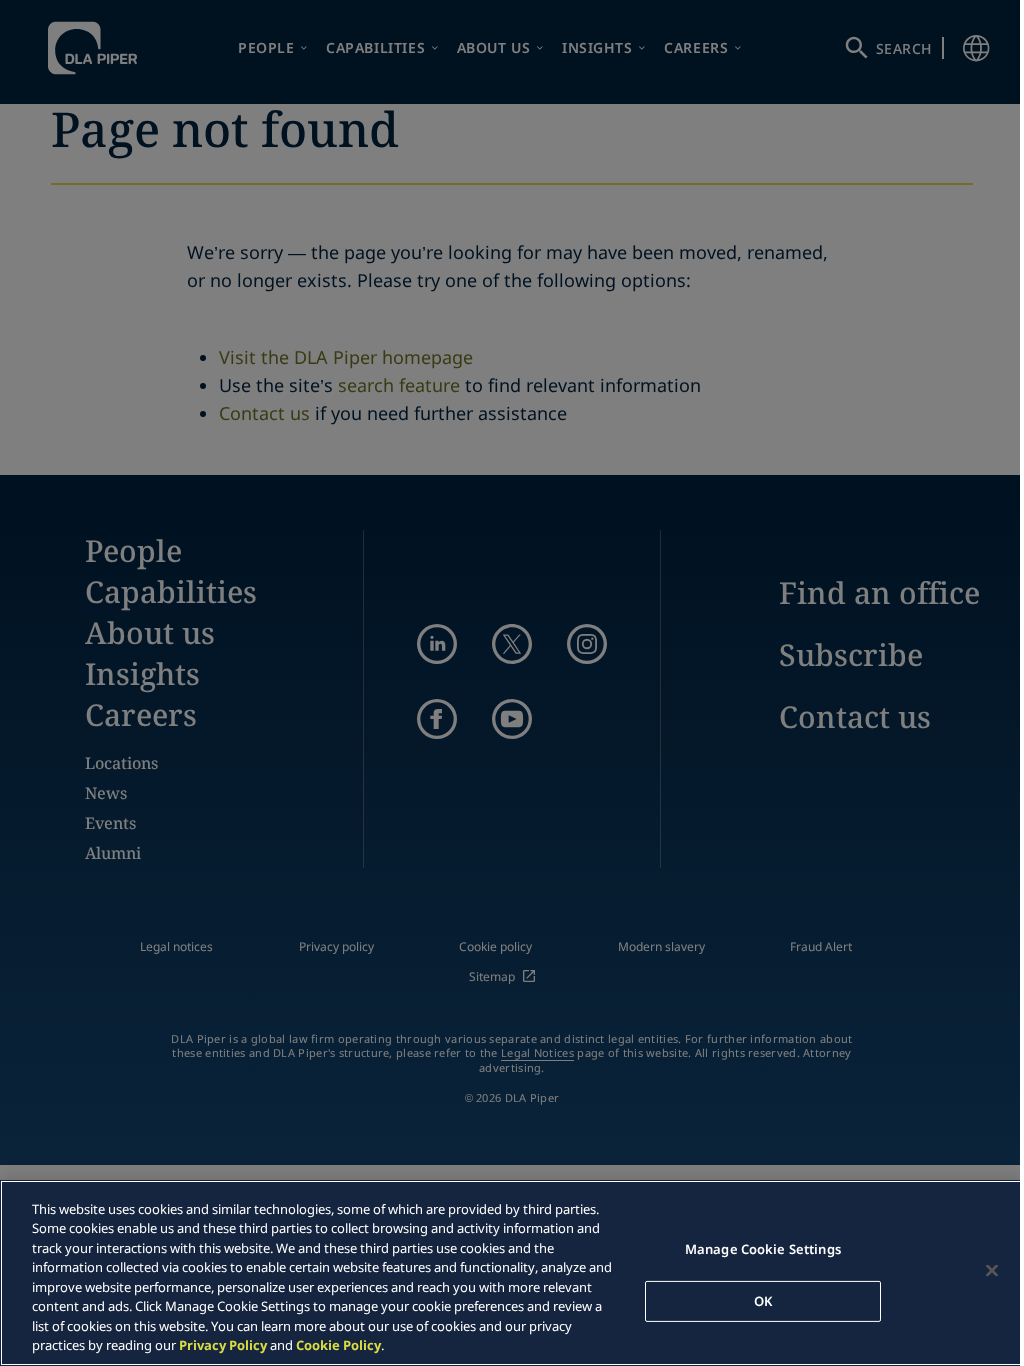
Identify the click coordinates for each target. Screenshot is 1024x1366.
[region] (512, 1273)
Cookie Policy (338, 1345)
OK (763, 1300)
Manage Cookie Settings (763, 1249)
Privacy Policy (223, 1345)
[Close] (992, 1270)
